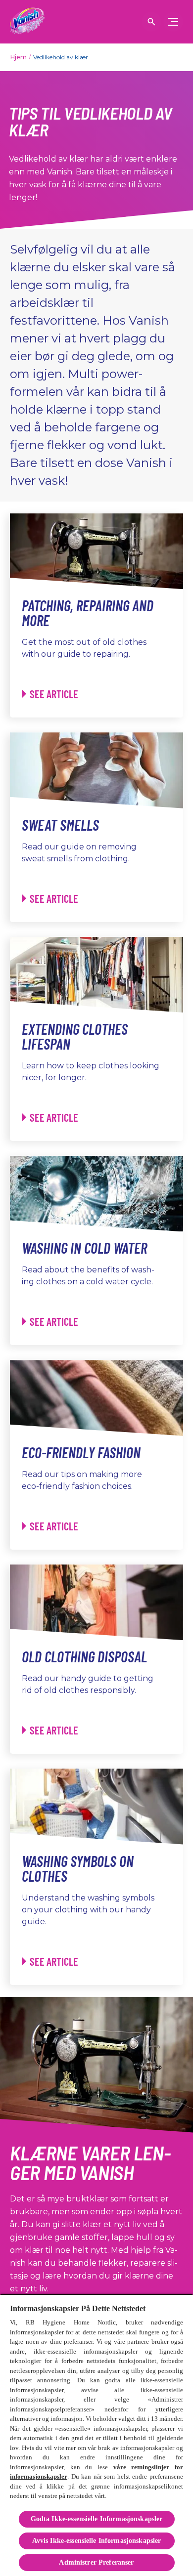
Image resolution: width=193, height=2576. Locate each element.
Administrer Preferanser (96, 2562)
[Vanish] (27, 22)
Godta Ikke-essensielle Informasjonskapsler (97, 2519)
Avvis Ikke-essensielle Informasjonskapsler (97, 2541)
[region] (96, 2435)
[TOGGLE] (173, 22)
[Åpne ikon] (151, 22)
